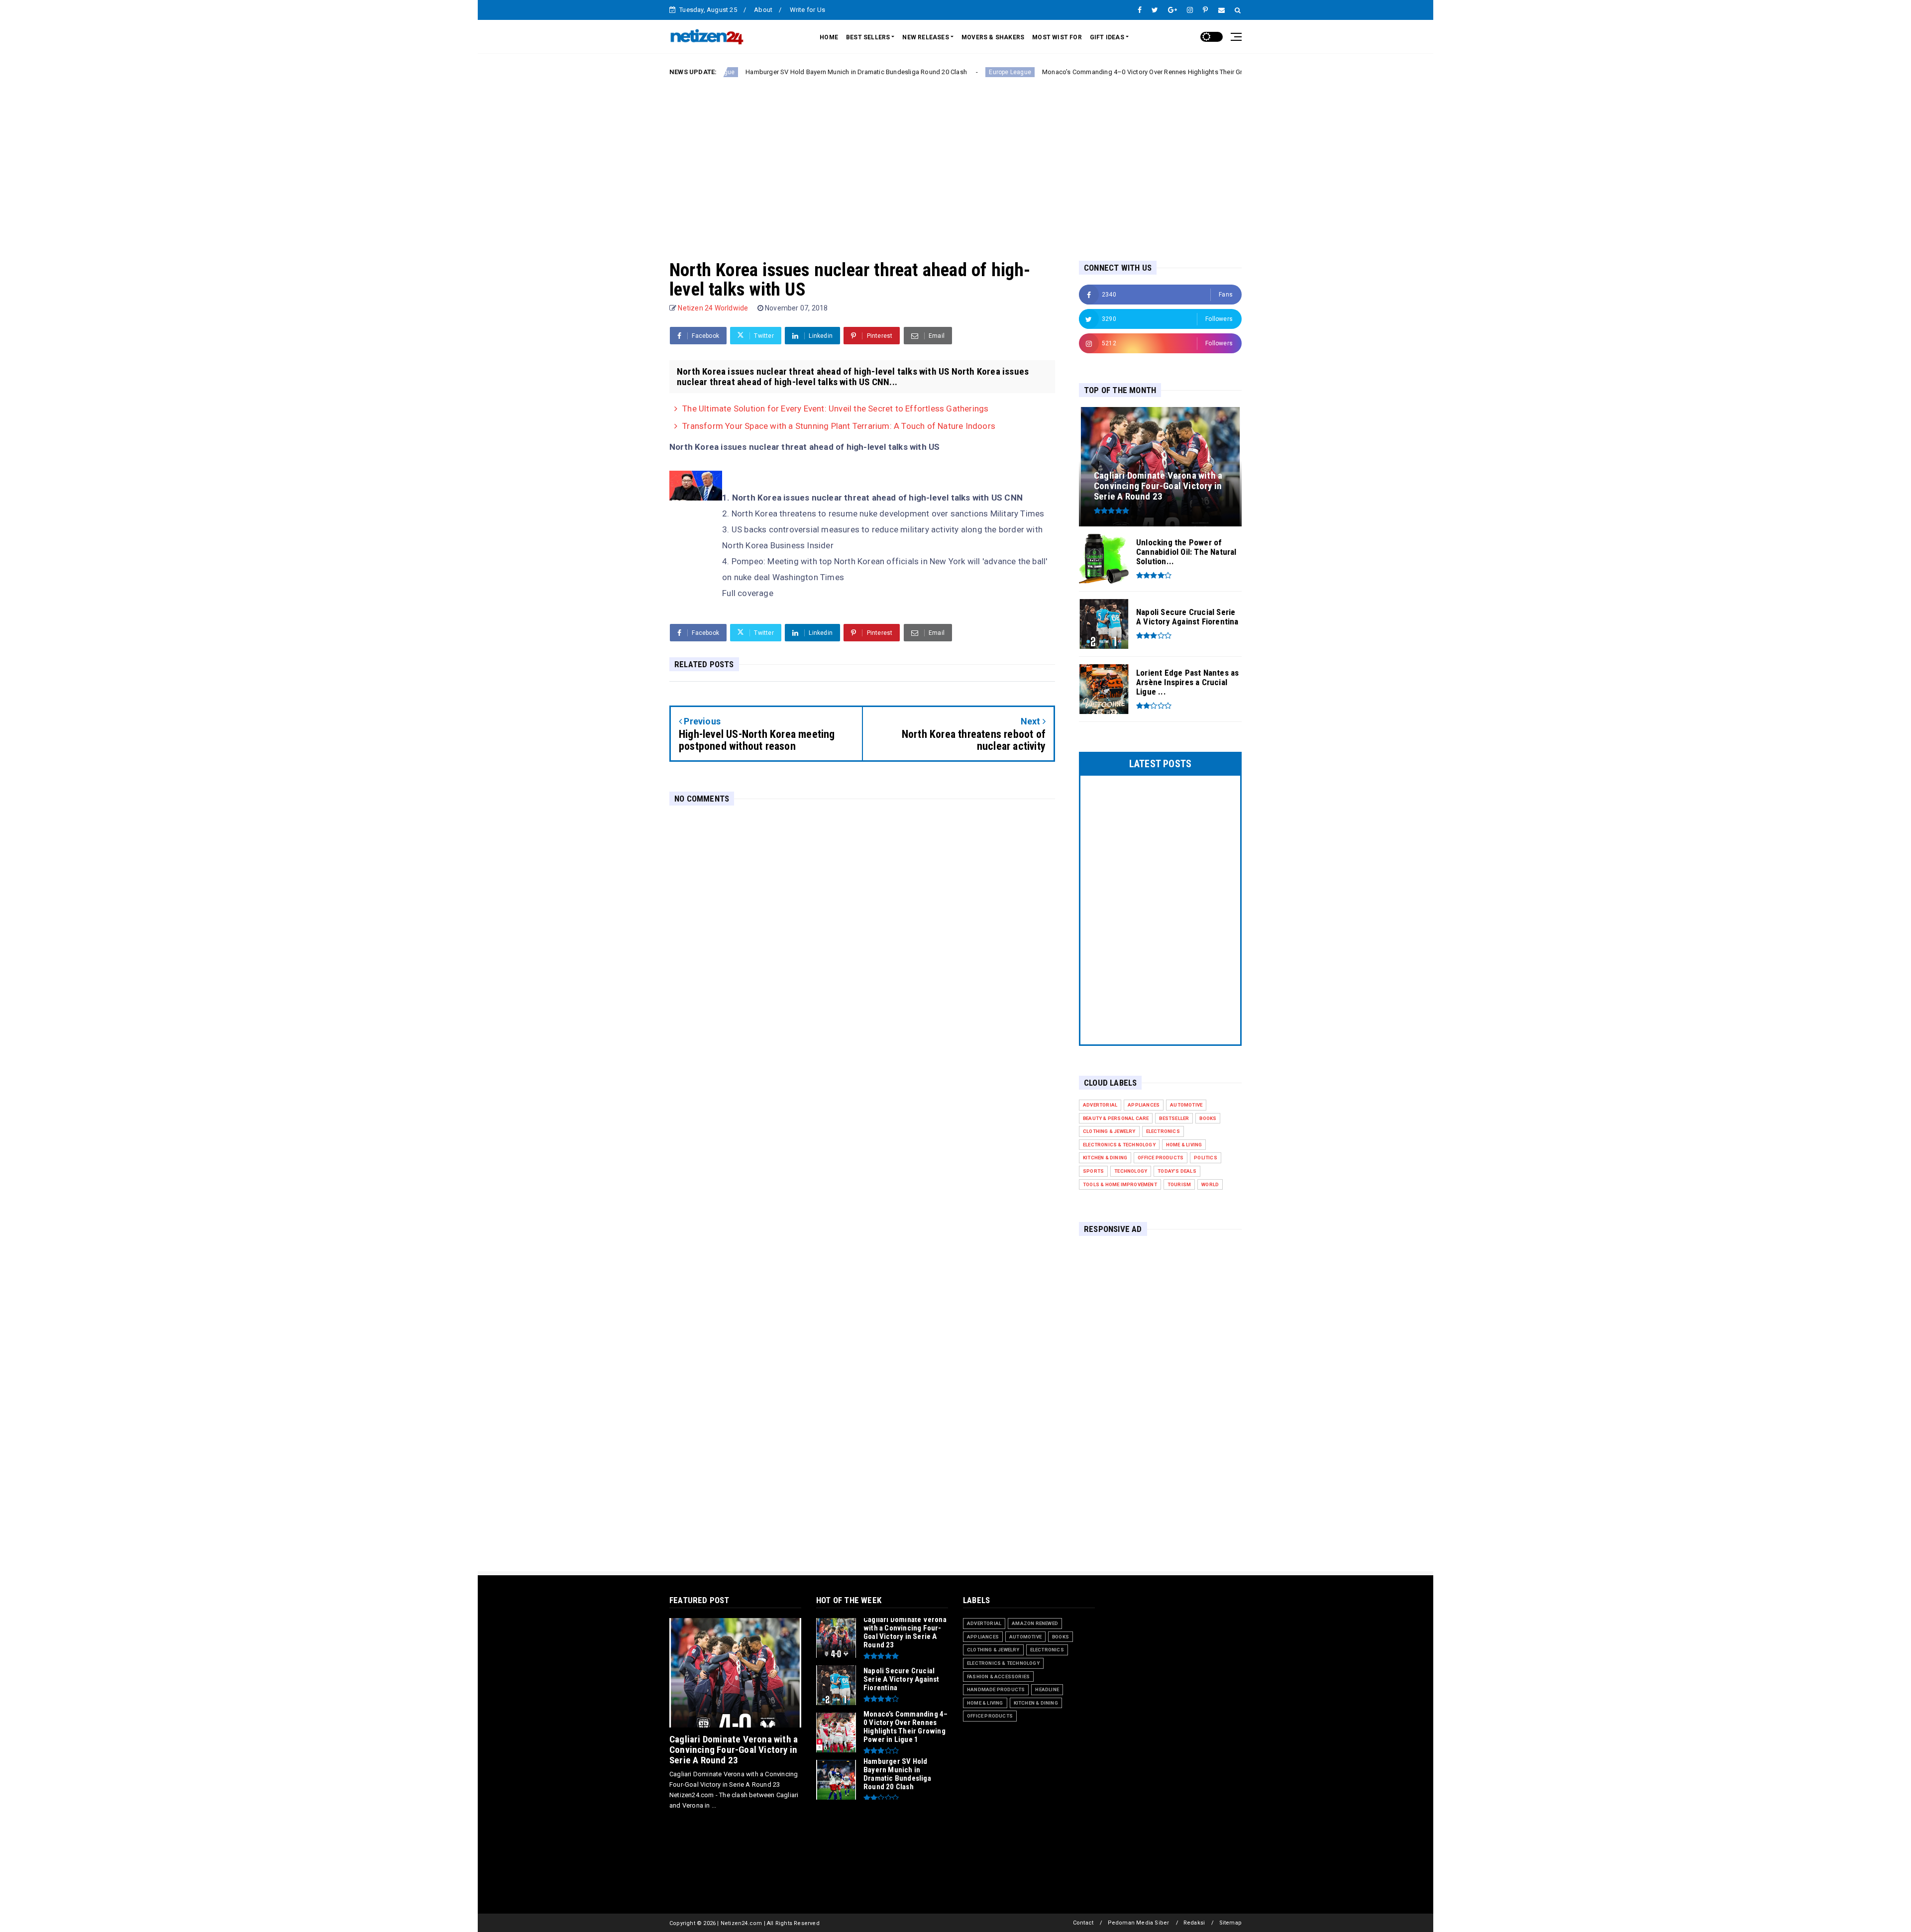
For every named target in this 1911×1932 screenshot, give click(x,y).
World (1210, 1184)
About (763, 10)
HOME (829, 37)
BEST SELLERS (868, 37)
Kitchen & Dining (1105, 1158)
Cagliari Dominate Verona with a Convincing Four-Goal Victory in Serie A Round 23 (734, 1750)
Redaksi (1194, 1923)
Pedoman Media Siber (1139, 1923)
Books (1208, 1118)
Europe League (895, 72)
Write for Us (807, 10)
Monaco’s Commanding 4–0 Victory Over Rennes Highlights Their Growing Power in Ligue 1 (1062, 72)
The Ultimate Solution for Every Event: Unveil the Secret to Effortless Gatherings (835, 408)
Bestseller (1174, 1118)
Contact (1083, 1923)
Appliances (1144, 1105)
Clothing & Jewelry (1109, 1131)
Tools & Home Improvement (1120, 1184)
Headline (1047, 1689)
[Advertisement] (955, 161)
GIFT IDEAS (1107, 37)
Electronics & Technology (1119, 1145)
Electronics (1163, 1131)
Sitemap (1230, 1923)
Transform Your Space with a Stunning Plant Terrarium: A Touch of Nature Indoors (839, 426)
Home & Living (1184, 1145)
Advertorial (1100, 1105)
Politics (1206, 1158)
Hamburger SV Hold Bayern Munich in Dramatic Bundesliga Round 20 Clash (741, 72)
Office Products (1161, 1158)
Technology (1131, 1171)
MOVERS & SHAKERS (993, 37)
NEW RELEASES (925, 37)
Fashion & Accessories (998, 1677)
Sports (1093, 1171)
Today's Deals (1177, 1171)
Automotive (1186, 1105)
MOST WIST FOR (1057, 37)
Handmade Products (996, 1689)
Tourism (1179, 1184)
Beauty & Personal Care (1116, 1118)
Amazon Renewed (1035, 1623)
